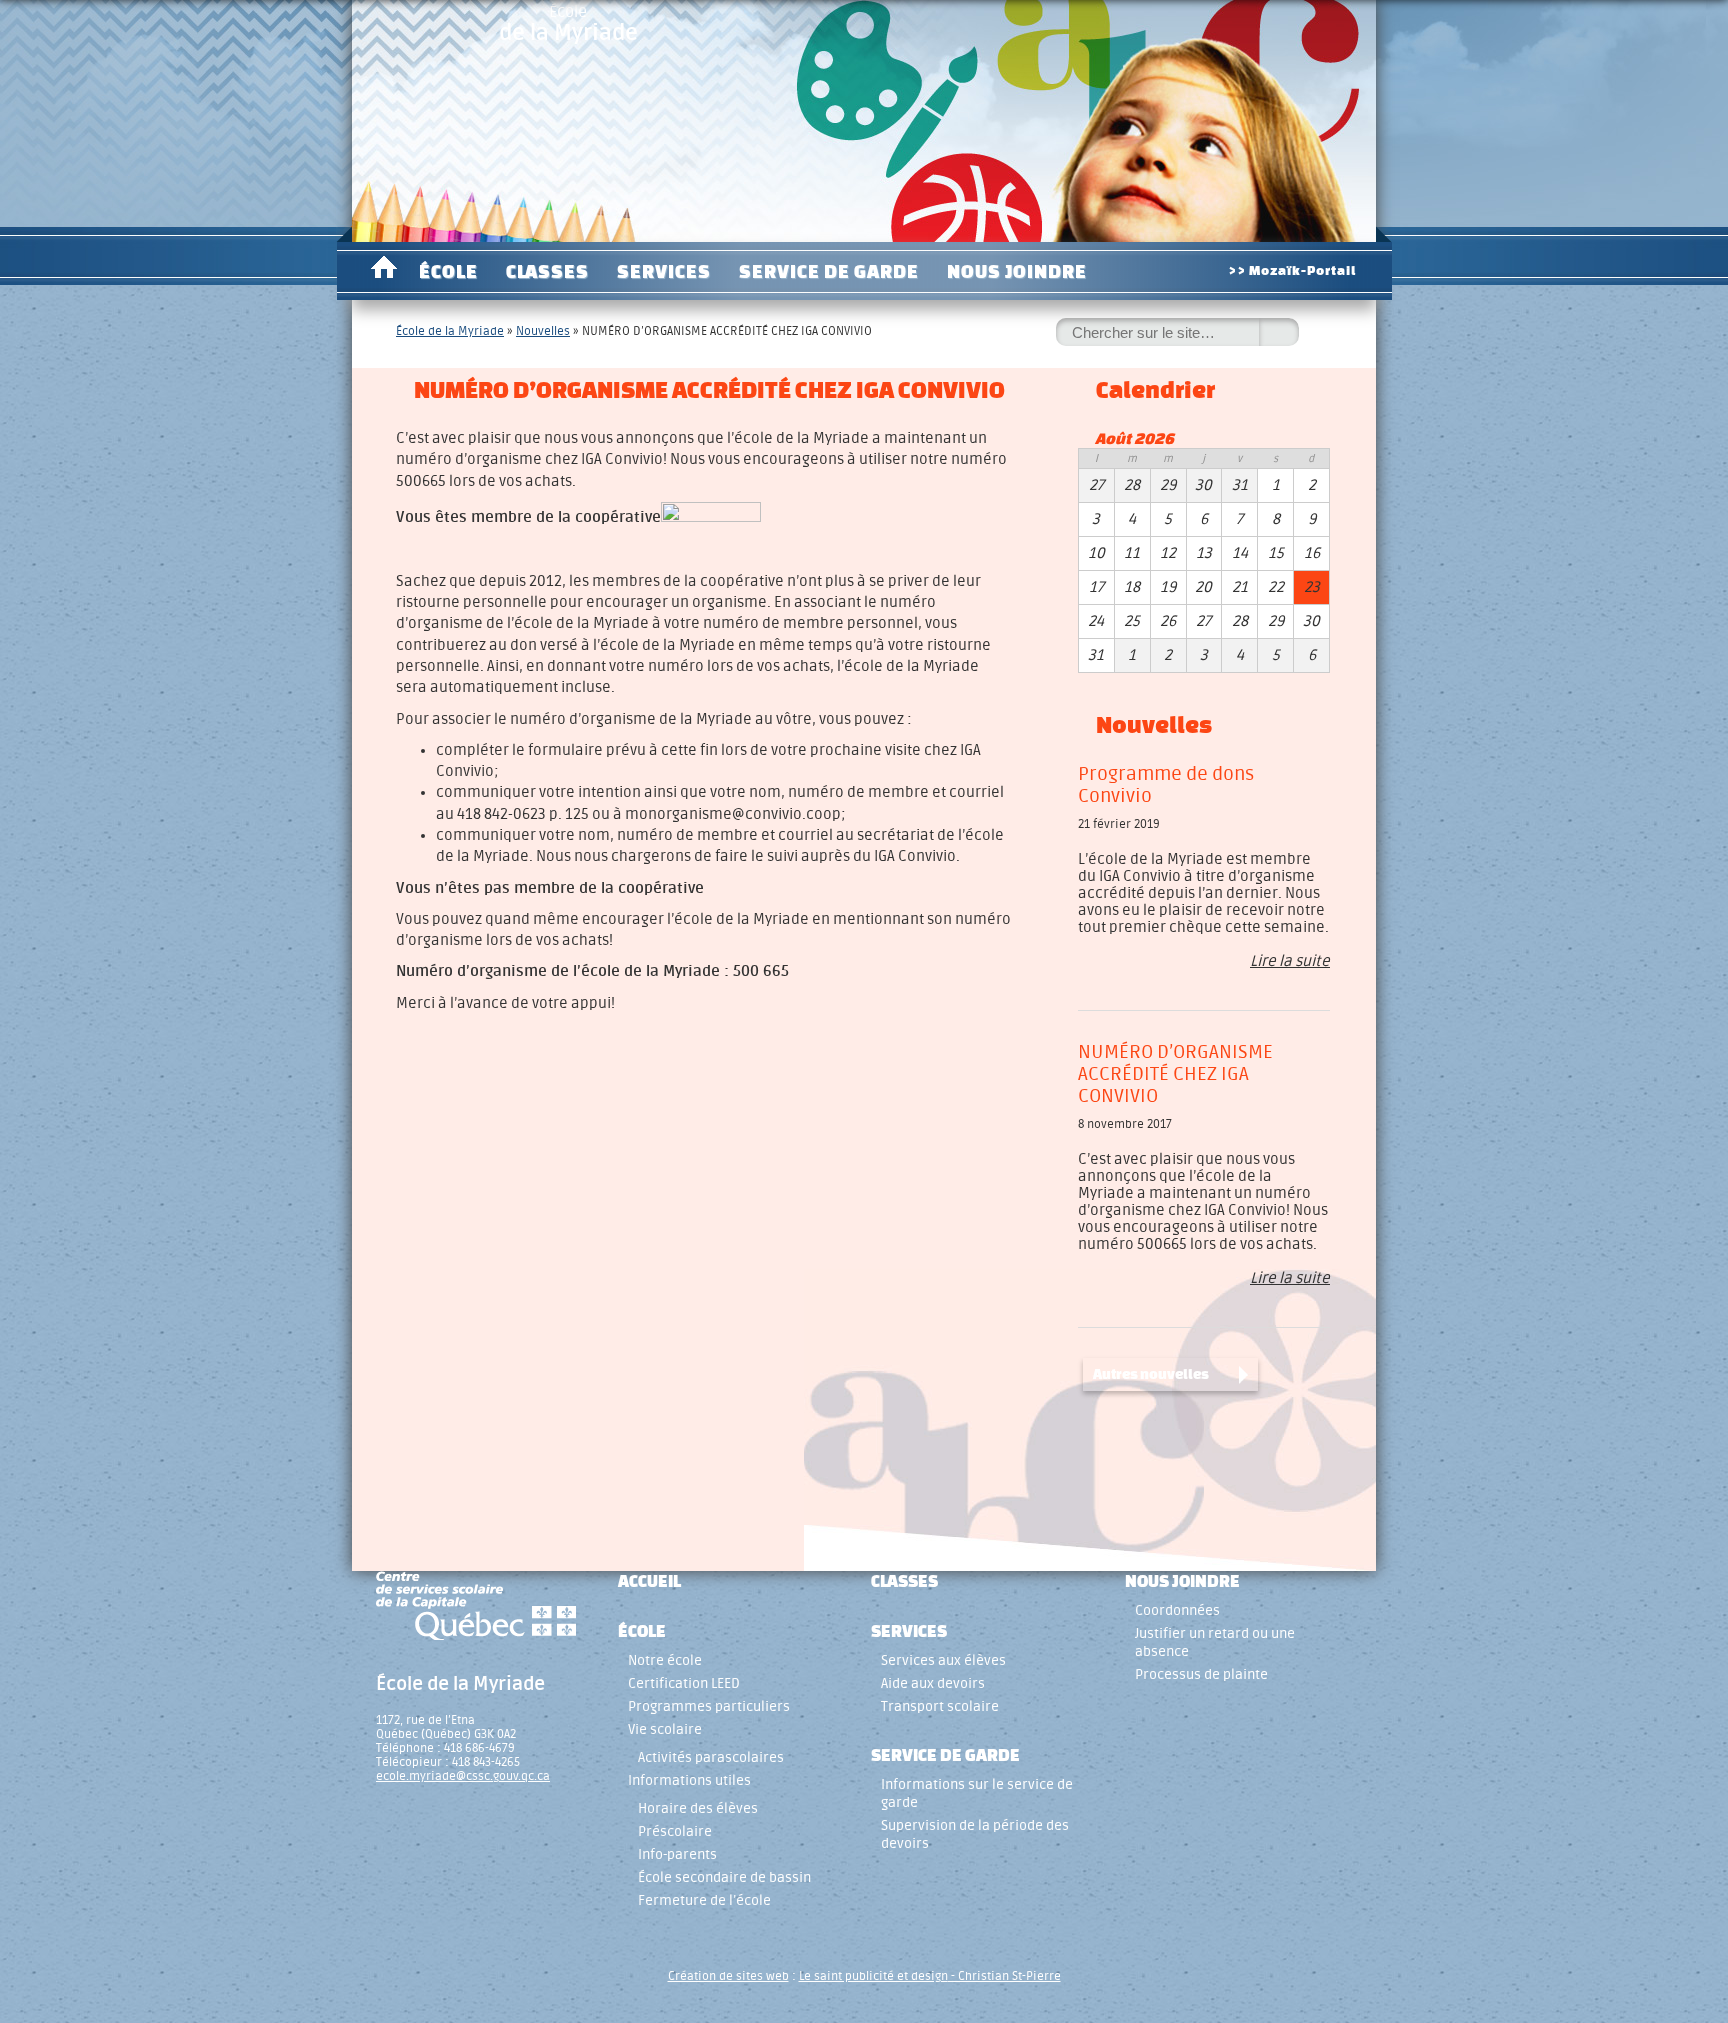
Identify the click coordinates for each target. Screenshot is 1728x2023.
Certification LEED (684, 1683)
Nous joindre (1017, 271)
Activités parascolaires (711, 1757)
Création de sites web (728, 1976)
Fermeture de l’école (704, 1900)
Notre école (665, 1660)
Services (664, 271)
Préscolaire (675, 1831)
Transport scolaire (940, 1706)
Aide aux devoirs (933, 1683)
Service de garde (829, 271)
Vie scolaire (665, 1729)
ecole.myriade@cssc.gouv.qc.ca (463, 1776)
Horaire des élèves (698, 1808)
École (568, 24)
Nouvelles (543, 331)
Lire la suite (1290, 961)
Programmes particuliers (709, 1706)
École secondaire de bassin (724, 1877)
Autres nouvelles (1151, 1374)
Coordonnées (1177, 1610)
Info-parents (677, 1854)
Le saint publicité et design (873, 1976)
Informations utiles (689, 1780)
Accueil (383, 271)
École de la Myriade (450, 331)
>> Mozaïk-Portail (1292, 270)
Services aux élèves (943, 1660)
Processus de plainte (1201, 1674)
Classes (547, 271)
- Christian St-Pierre (1004, 1976)
